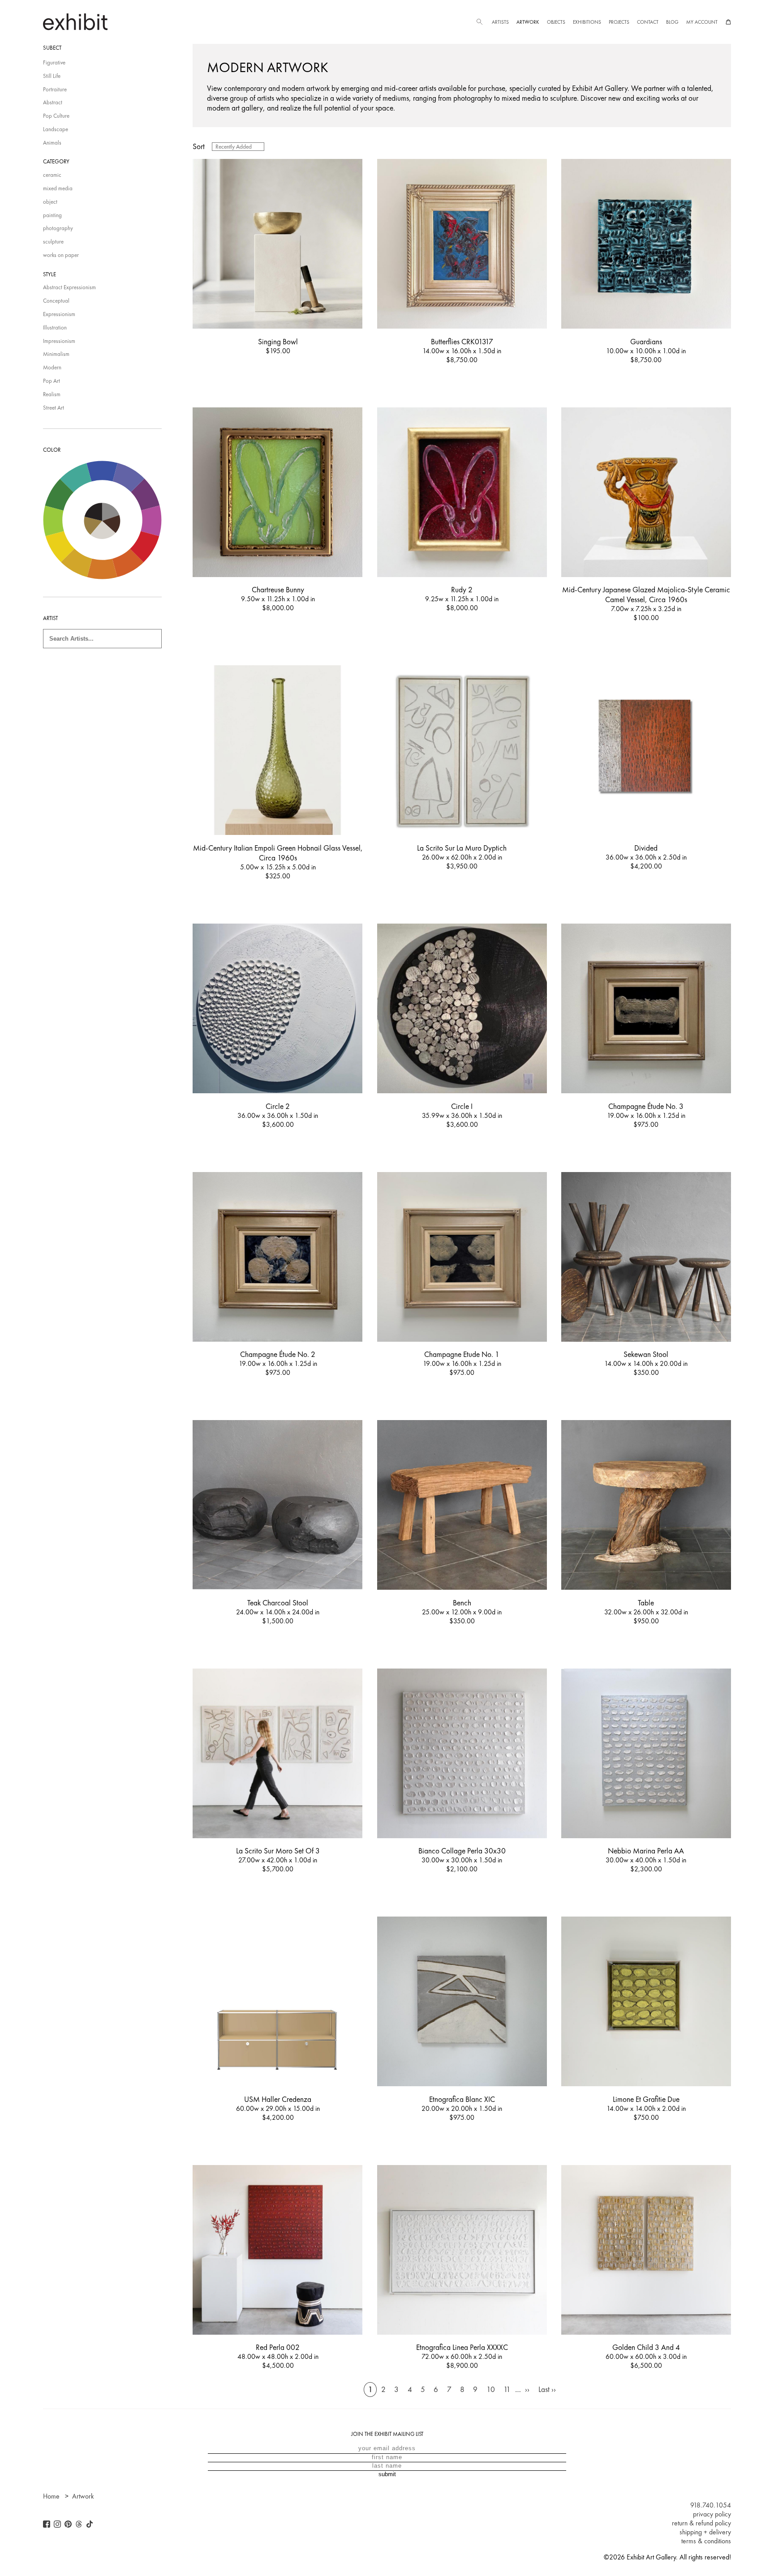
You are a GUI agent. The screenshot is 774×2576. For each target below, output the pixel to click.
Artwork (528, 22)
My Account (702, 22)
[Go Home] (75, 22)
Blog (672, 22)
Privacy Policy (712, 2514)
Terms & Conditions (706, 2541)
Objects (556, 22)
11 (507, 2389)
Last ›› (547, 2389)
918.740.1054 (711, 2505)
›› (527, 2389)
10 (491, 2389)
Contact (648, 22)
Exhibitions (587, 22)
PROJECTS (619, 22)
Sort (199, 146)
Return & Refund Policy (701, 2523)
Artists (500, 22)
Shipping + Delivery (705, 2532)
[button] (479, 22)
